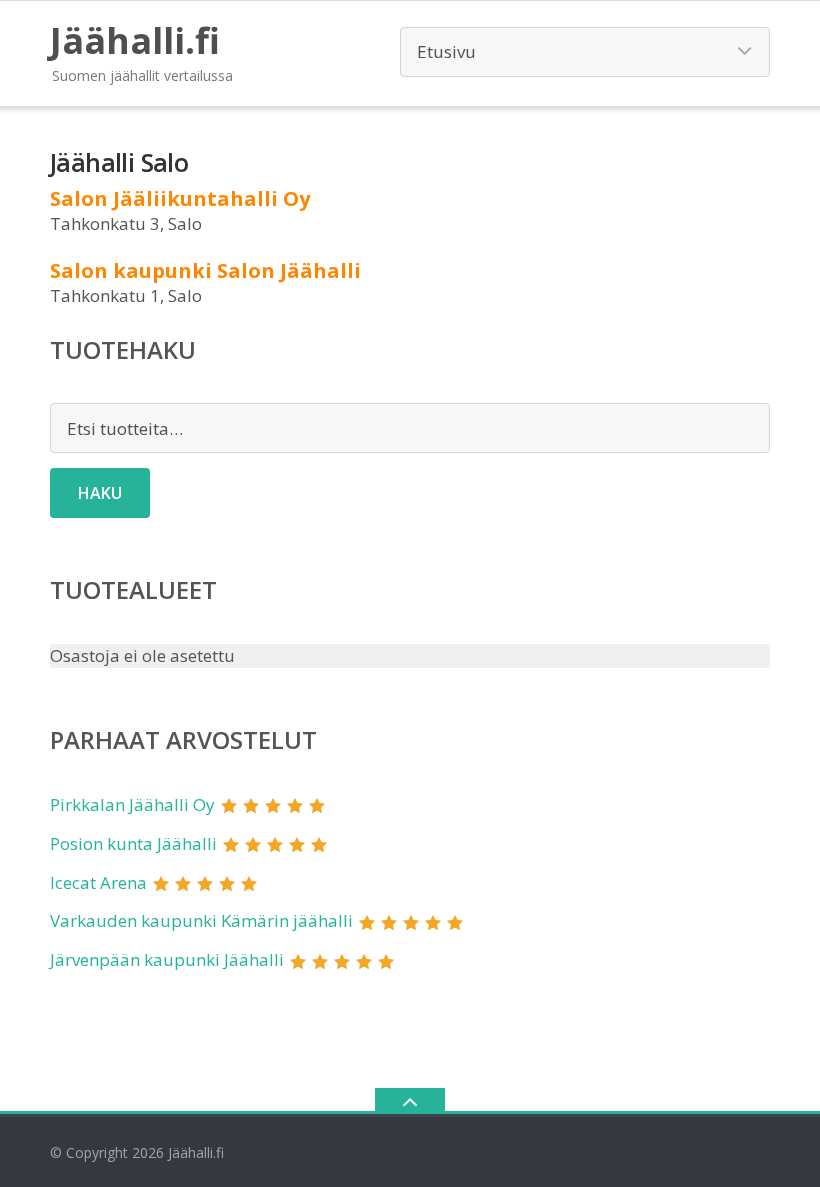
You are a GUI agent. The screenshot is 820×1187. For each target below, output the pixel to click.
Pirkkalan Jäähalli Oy (132, 804)
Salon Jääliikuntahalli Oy (180, 198)
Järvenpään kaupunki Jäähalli (167, 959)
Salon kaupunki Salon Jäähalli (205, 270)
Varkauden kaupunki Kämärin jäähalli (201, 920)
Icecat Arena (98, 882)
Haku (100, 493)
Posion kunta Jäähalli (133, 843)
